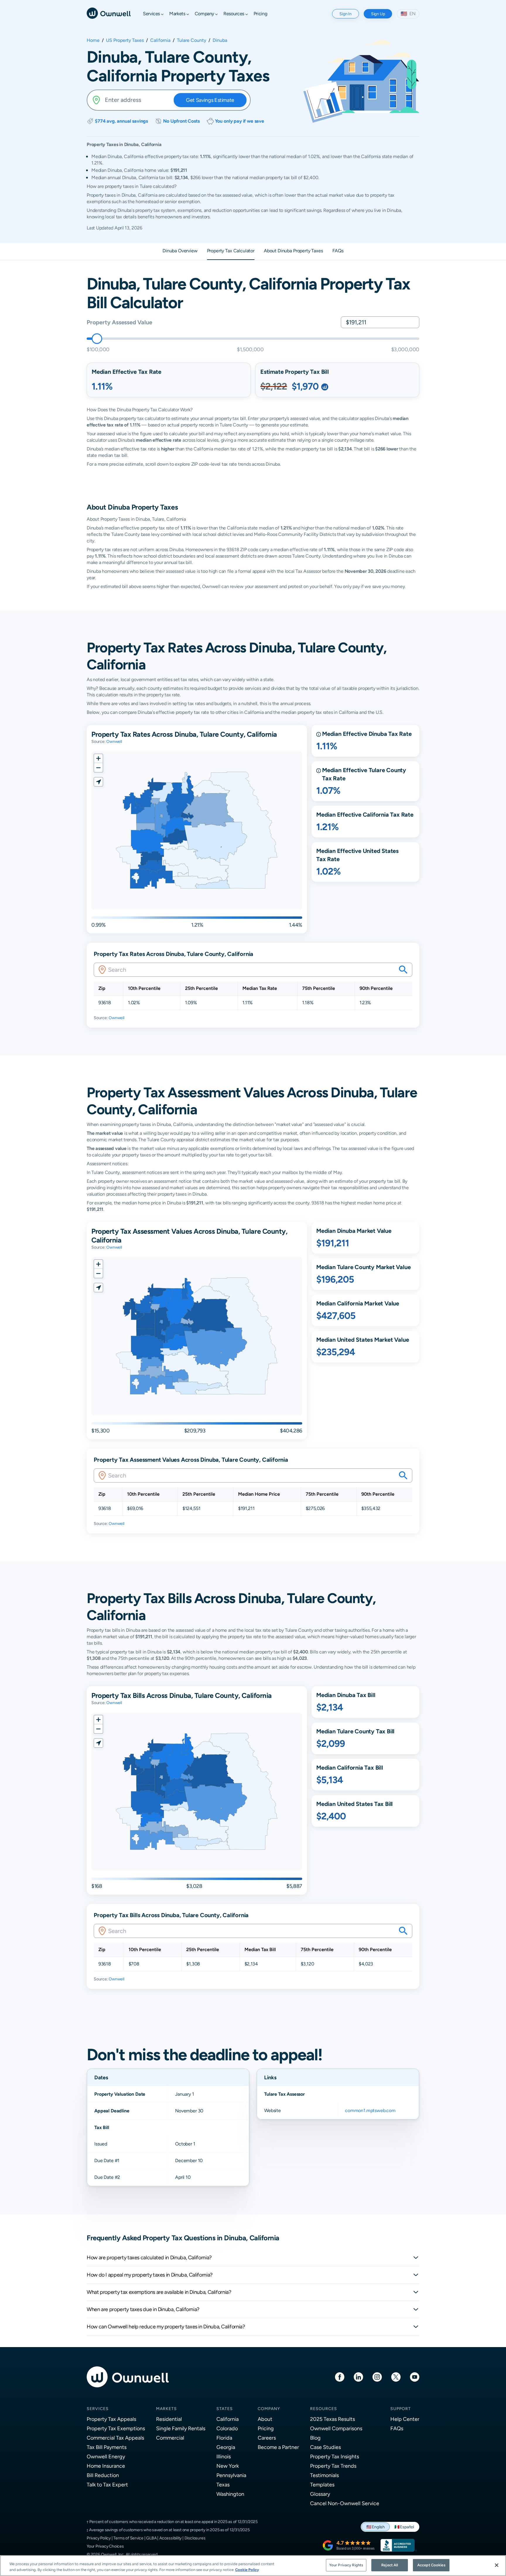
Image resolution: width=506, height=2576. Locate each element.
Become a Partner (278, 2447)
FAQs (397, 2428)
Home (93, 40)
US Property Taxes (125, 40)
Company (269, 2409)
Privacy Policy (99, 2538)
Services (98, 2409)
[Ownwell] (109, 13)
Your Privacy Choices (105, 2546)
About (265, 2419)
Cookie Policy (247, 2570)
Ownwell (114, 741)
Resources (324, 2409)
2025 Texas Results (333, 2419)
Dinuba (220, 40)
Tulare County (192, 40)
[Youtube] (415, 2377)
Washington (230, 2494)
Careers (267, 2438)
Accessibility (170, 2538)
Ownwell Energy (106, 2456)
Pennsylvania (231, 2475)
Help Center (405, 2419)
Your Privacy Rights (346, 2565)
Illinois (224, 2456)
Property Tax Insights (335, 2456)
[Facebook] (340, 2377)
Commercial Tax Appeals (115, 2438)
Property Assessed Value (119, 322)
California (160, 40)
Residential (169, 2419)
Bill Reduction (103, 2475)
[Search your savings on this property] (403, 970)
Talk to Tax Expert (107, 2485)
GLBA (151, 2538)
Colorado (227, 2428)
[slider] (97, 339)
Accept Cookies (431, 2565)
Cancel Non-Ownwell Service (345, 2503)
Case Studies (325, 2447)
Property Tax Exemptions (116, 2428)
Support (401, 2409)
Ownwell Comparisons (336, 2428)
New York (228, 2466)
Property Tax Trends (333, 2466)
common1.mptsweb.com (370, 2110)
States (225, 2409)
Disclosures (195, 2538)
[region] (253, 2566)
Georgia (226, 2447)
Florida (224, 2438)
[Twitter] (396, 2377)
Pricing (266, 2428)
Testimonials (324, 2475)
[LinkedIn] (358, 2377)
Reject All (390, 2565)
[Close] (497, 2565)
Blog (315, 2438)
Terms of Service (128, 2538)
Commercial (170, 2438)
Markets (166, 2409)
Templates (322, 2485)
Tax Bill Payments (107, 2447)
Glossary (320, 2494)
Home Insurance (106, 2466)
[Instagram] (377, 2377)
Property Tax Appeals (111, 2419)
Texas (223, 2485)
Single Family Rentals (181, 2428)
